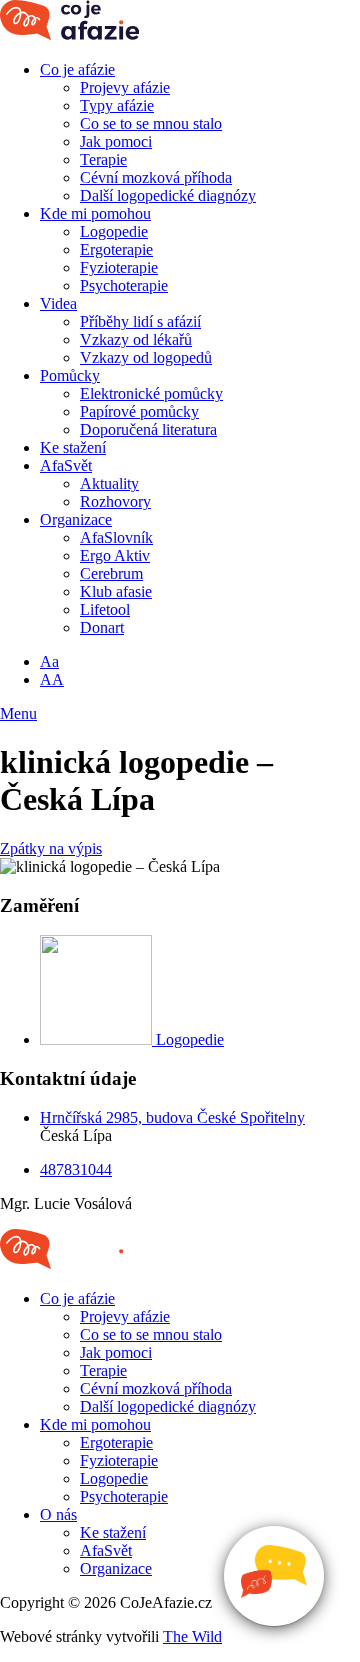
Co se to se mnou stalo (151, 123)
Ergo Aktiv (115, 555)
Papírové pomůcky (139, 411)
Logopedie (114, 231)
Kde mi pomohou (95, 213)
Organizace (76, 519)
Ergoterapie (116, 249)
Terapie (103, 159)
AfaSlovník (116, 537)
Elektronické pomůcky (151, 393)
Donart (102, 627)
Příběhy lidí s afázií (140, 321)
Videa (58, 303)
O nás (58, 1514)
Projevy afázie (125, 87)
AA (52, 679)
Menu (18, 713)
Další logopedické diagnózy (168, 195)
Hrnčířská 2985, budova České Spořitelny (172, 1117)
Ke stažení (73, 447)
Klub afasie (116, 591)
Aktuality (109, 483)
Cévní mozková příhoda (156, 177)
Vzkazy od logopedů (146, 357)
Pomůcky (70, 375)
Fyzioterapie (119, 267)
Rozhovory (115, 501)
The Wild (192, 1636)
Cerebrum (111, 573)
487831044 (76, 1169)
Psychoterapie (124, 285)
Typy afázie (117, 105)
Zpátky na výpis (51, 848)
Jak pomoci (116, 141)
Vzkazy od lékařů (136, 339)
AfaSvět (66, 465)
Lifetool (105, 609)
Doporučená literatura (148, 429)
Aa (49, 661)
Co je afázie (77, 69)
